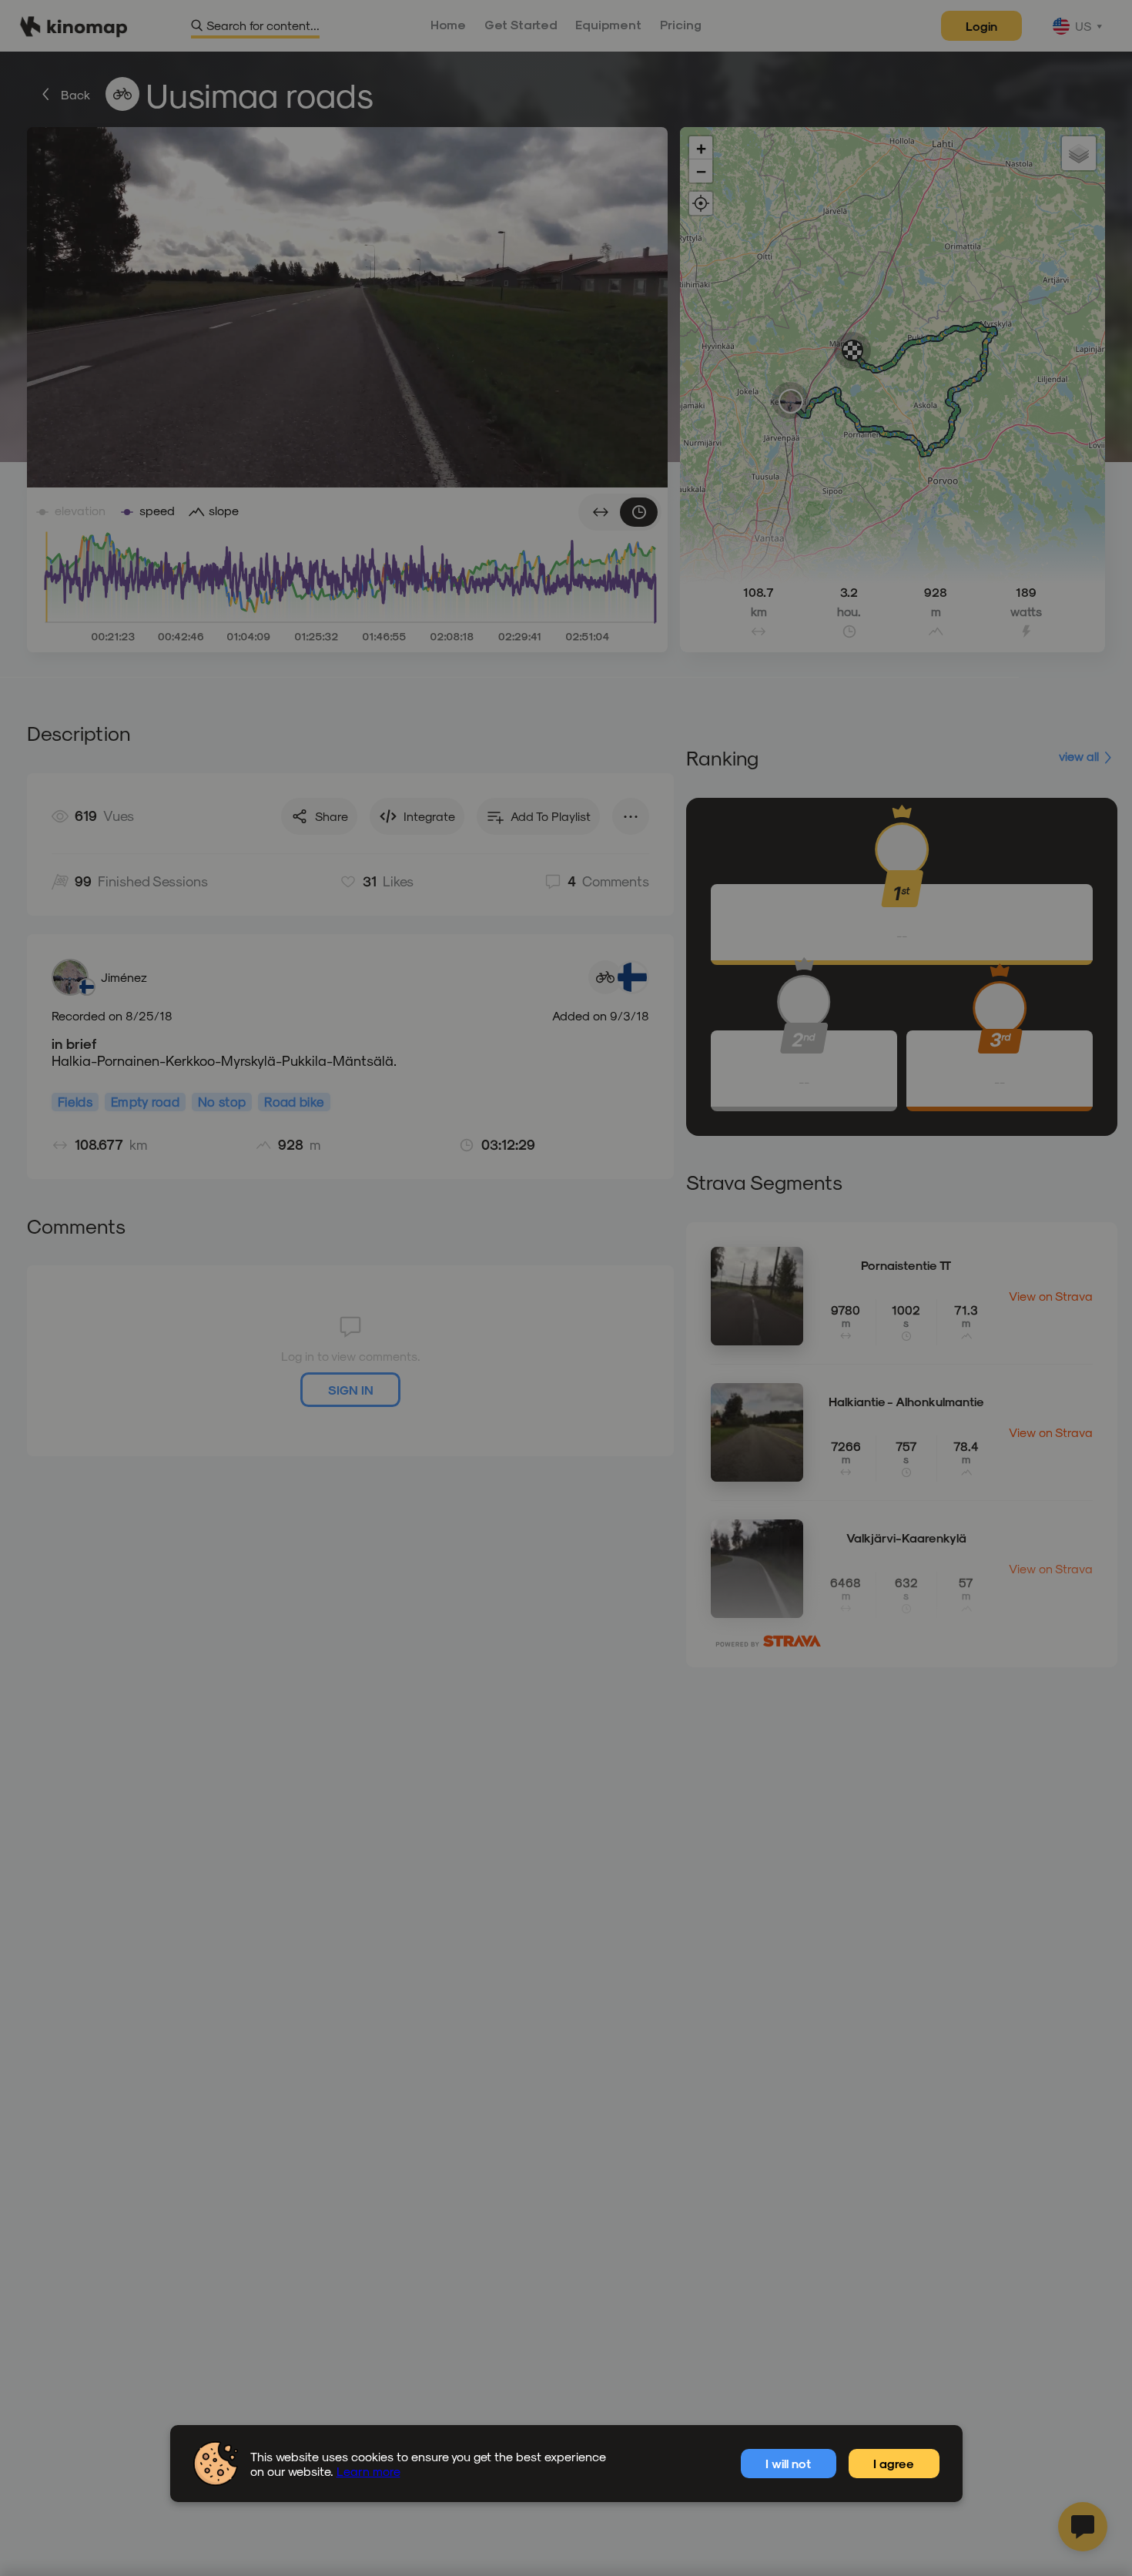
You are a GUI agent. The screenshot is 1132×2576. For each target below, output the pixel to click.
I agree (894, 2463)
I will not (788, 2463)
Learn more (368, 2471)
